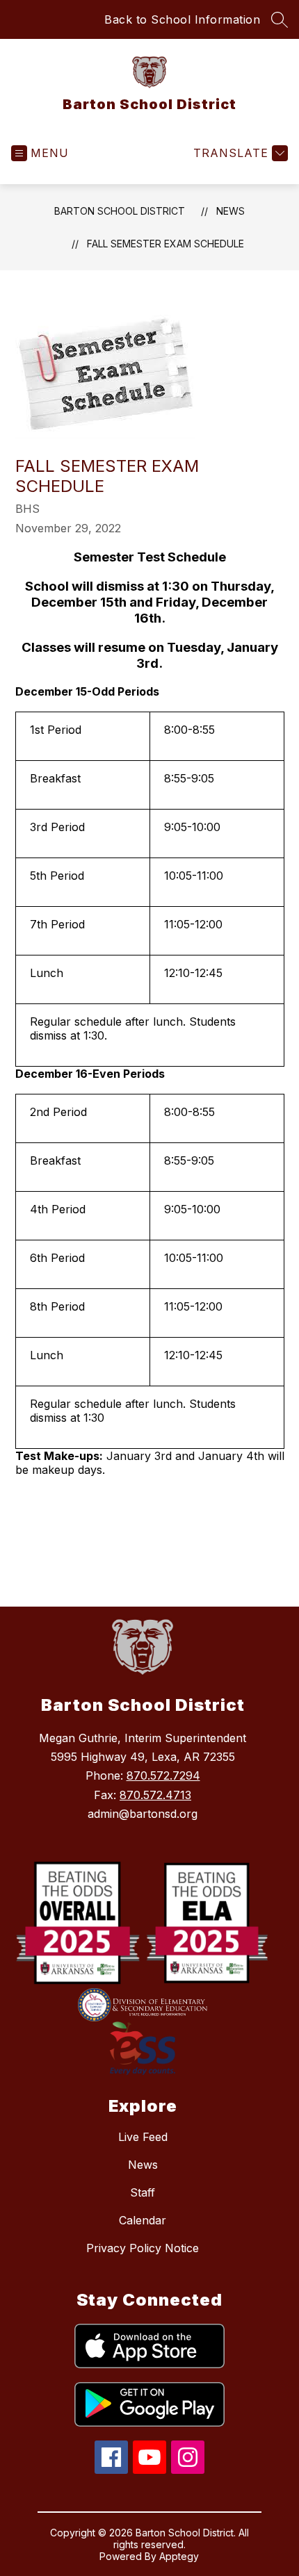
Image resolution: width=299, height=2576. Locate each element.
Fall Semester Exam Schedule (165, 244)
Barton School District (120, 211)
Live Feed (143, 2137)
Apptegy (179, 2556)
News (231, 211)
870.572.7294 (163, 1775)
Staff (143, 2192)
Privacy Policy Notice (143, 2248)
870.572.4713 (155, 1795)
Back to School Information (182, 19)
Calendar (143, 2220)
